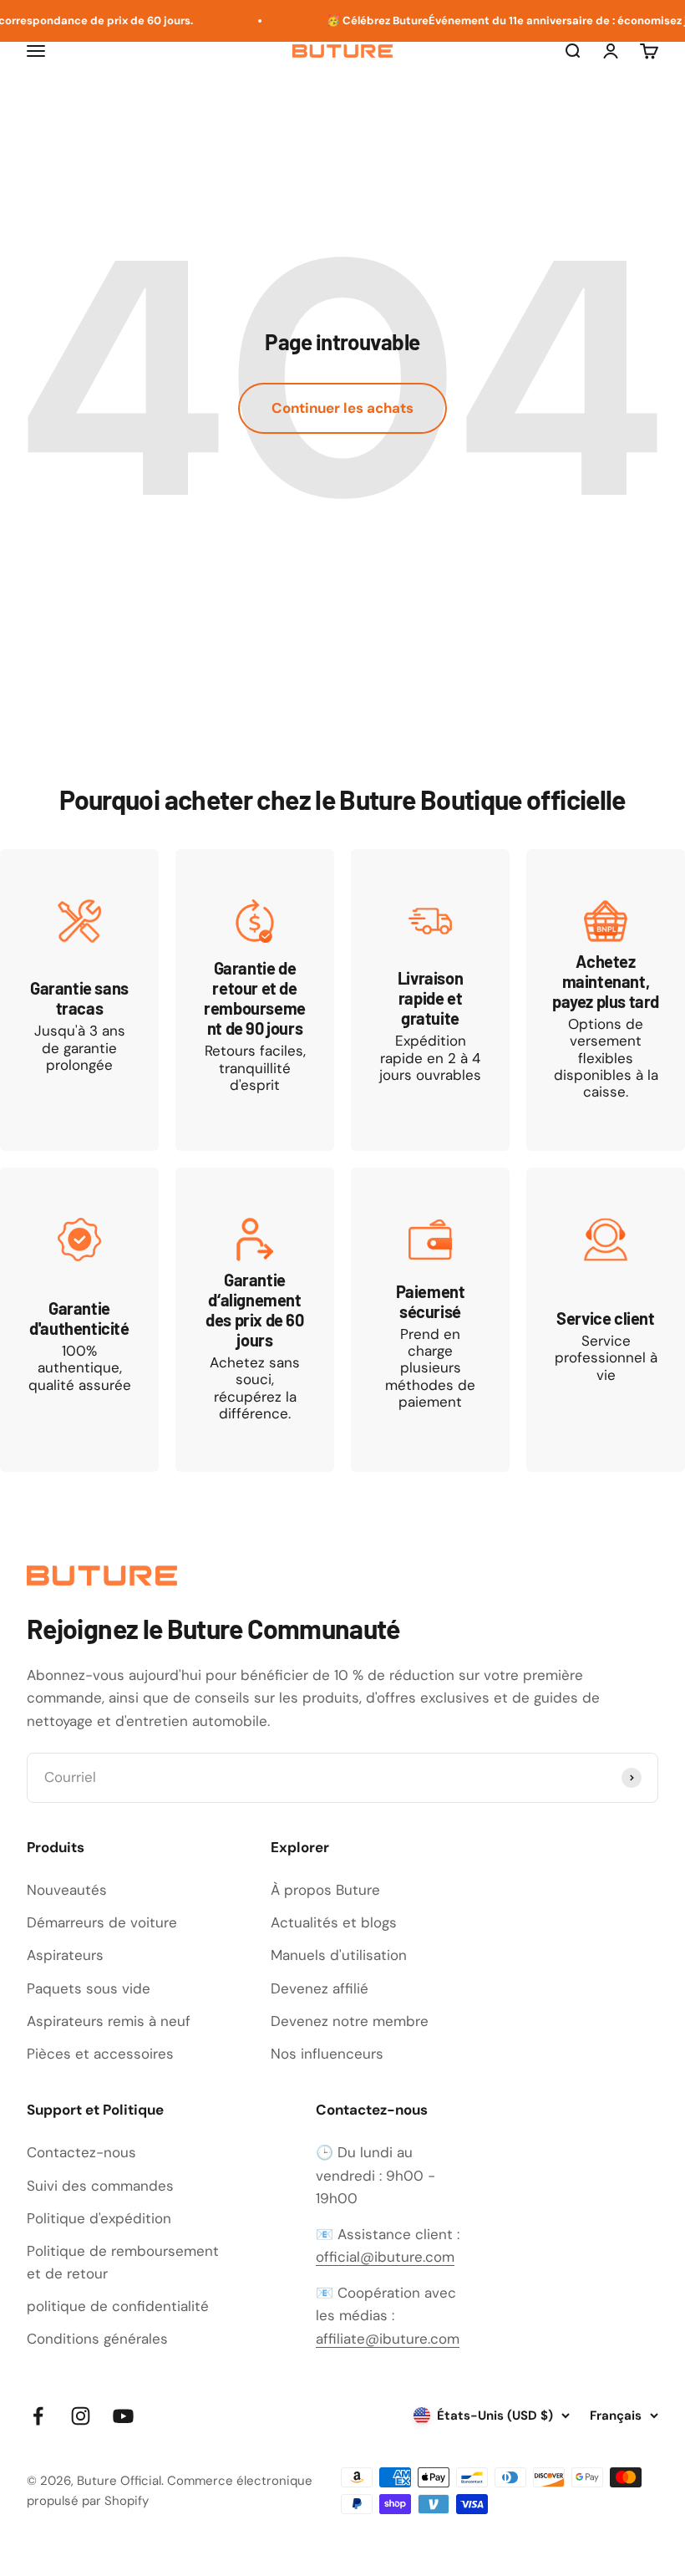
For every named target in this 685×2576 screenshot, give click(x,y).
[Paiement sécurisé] (430, 1320)
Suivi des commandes (100, 2186)
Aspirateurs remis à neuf (109, 2021)
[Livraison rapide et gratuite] (430, 1000)
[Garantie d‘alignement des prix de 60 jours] (255, 1320)
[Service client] (606, 1320)
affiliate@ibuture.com (388, 2339)
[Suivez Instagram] (81, 2416)
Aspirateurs (65, 1955)
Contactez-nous (81, 2152)
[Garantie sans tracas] (79, 1000)
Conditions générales (97, 2339)
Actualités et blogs (334, 1922)
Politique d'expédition (99, 2218)
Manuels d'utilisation (339, 1955)
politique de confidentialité (118, 2306)
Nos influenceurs (327, 2054)
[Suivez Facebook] (38, 2416)
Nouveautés (67, 1890)
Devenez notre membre (350, 2021)
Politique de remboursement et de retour (123, 2262)
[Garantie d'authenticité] (79, 1320)
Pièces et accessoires (100, 2054)
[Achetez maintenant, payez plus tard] (606, 1000)
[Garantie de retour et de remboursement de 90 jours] (255, 1000)
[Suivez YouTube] (123, 2416)
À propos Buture (325, 1890)
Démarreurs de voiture (102, 1922)
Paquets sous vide (89, 1988)
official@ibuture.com (385, 2257)
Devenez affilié (320, 1988)
